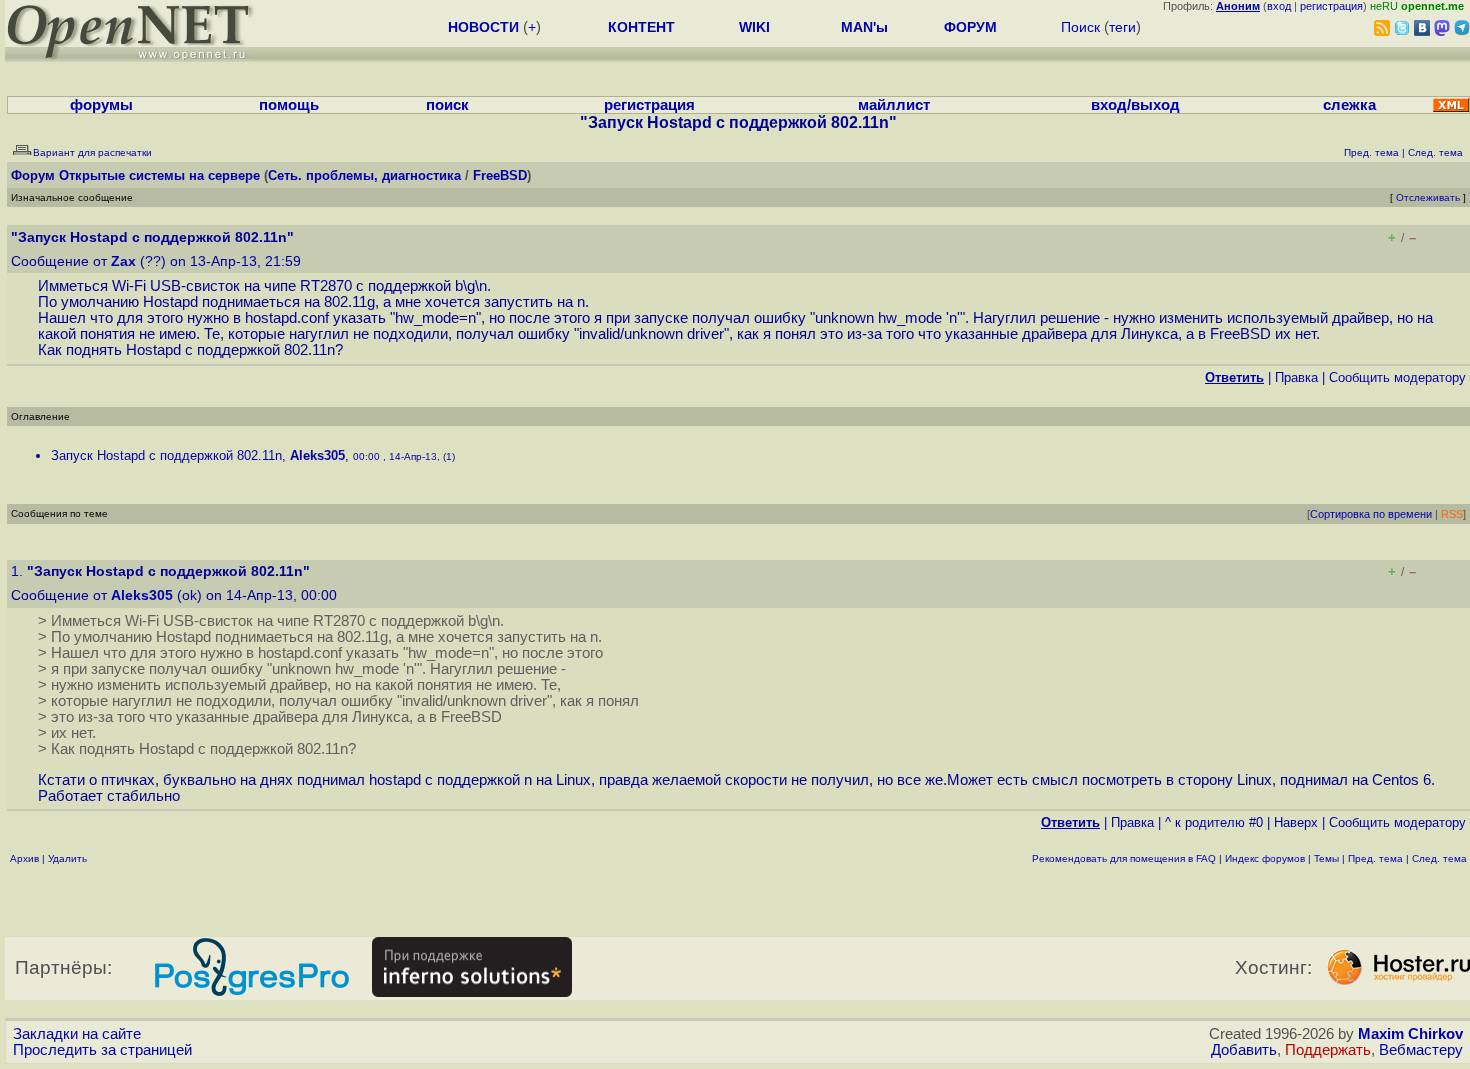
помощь (289, 105)
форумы (101, 105)
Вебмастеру (1421, 1050)
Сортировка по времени (1371, 514)
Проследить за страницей (102, 1050)
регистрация (1331, 6)
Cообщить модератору (1397, 377)
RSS (1452, 514)
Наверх (1296, 822)
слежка (1349, 105)
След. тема (1439, 858)
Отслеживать (1428, 197)
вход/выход (1135, 105)
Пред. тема (1375, 858)
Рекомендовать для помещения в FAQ (1124, 858)
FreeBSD (500, 175)
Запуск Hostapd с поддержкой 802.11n (166, 455)
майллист (894, 105)
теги (1122, 27)
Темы (1326, 858)
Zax (123, 261)
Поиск (1080, 27)
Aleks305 (317, 455)
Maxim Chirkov (1410, 1034)
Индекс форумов (1265, 858)
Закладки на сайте (77, 1034)
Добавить (1244, 1050)
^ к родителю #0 (1214, 822)
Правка (1296, 377)
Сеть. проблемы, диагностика (364, 175)
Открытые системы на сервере (159, 175)
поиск (447, 105)
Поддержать (1328, 1050)
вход (1279, 6)
